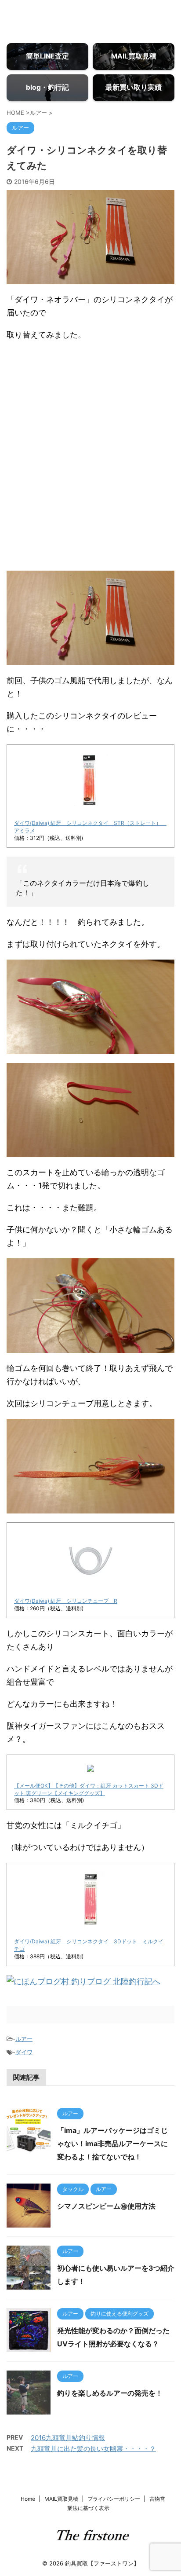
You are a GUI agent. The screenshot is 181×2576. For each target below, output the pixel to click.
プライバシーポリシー (114, 2499)
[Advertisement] (90, 467)
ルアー (24, 2039)
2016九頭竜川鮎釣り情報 (68, 2438)
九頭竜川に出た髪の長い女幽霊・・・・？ (93, 2449)
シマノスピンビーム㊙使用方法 (106, 2206)
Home (28, 2499)
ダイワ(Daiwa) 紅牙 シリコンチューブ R (66, 1601)
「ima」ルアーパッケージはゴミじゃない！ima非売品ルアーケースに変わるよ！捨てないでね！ (112, 2144)
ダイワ (24, 2052)
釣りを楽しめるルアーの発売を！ (110, 2393)
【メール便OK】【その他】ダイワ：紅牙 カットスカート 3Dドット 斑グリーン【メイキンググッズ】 (89, 1789)
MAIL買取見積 (61, 2499)
